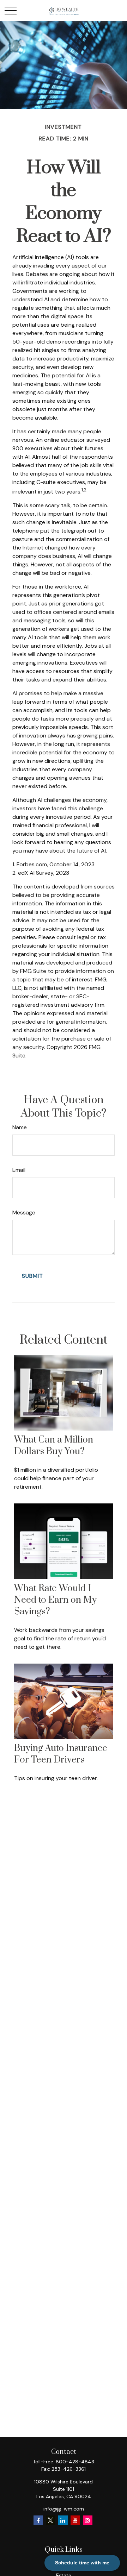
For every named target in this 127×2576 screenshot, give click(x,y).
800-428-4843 (75, 2462)
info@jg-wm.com (64, 2509)
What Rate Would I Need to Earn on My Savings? (55, 1600)
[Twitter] (51, 2520)
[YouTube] (75, 2520)
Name (20, 1127)
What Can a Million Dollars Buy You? (54, 1446)
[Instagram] (88, 2520)
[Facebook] (38, 2520)
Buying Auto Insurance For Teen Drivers (61, 1754)
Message (24, 1212)
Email (19, 1170)
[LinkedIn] (63, 2520)
